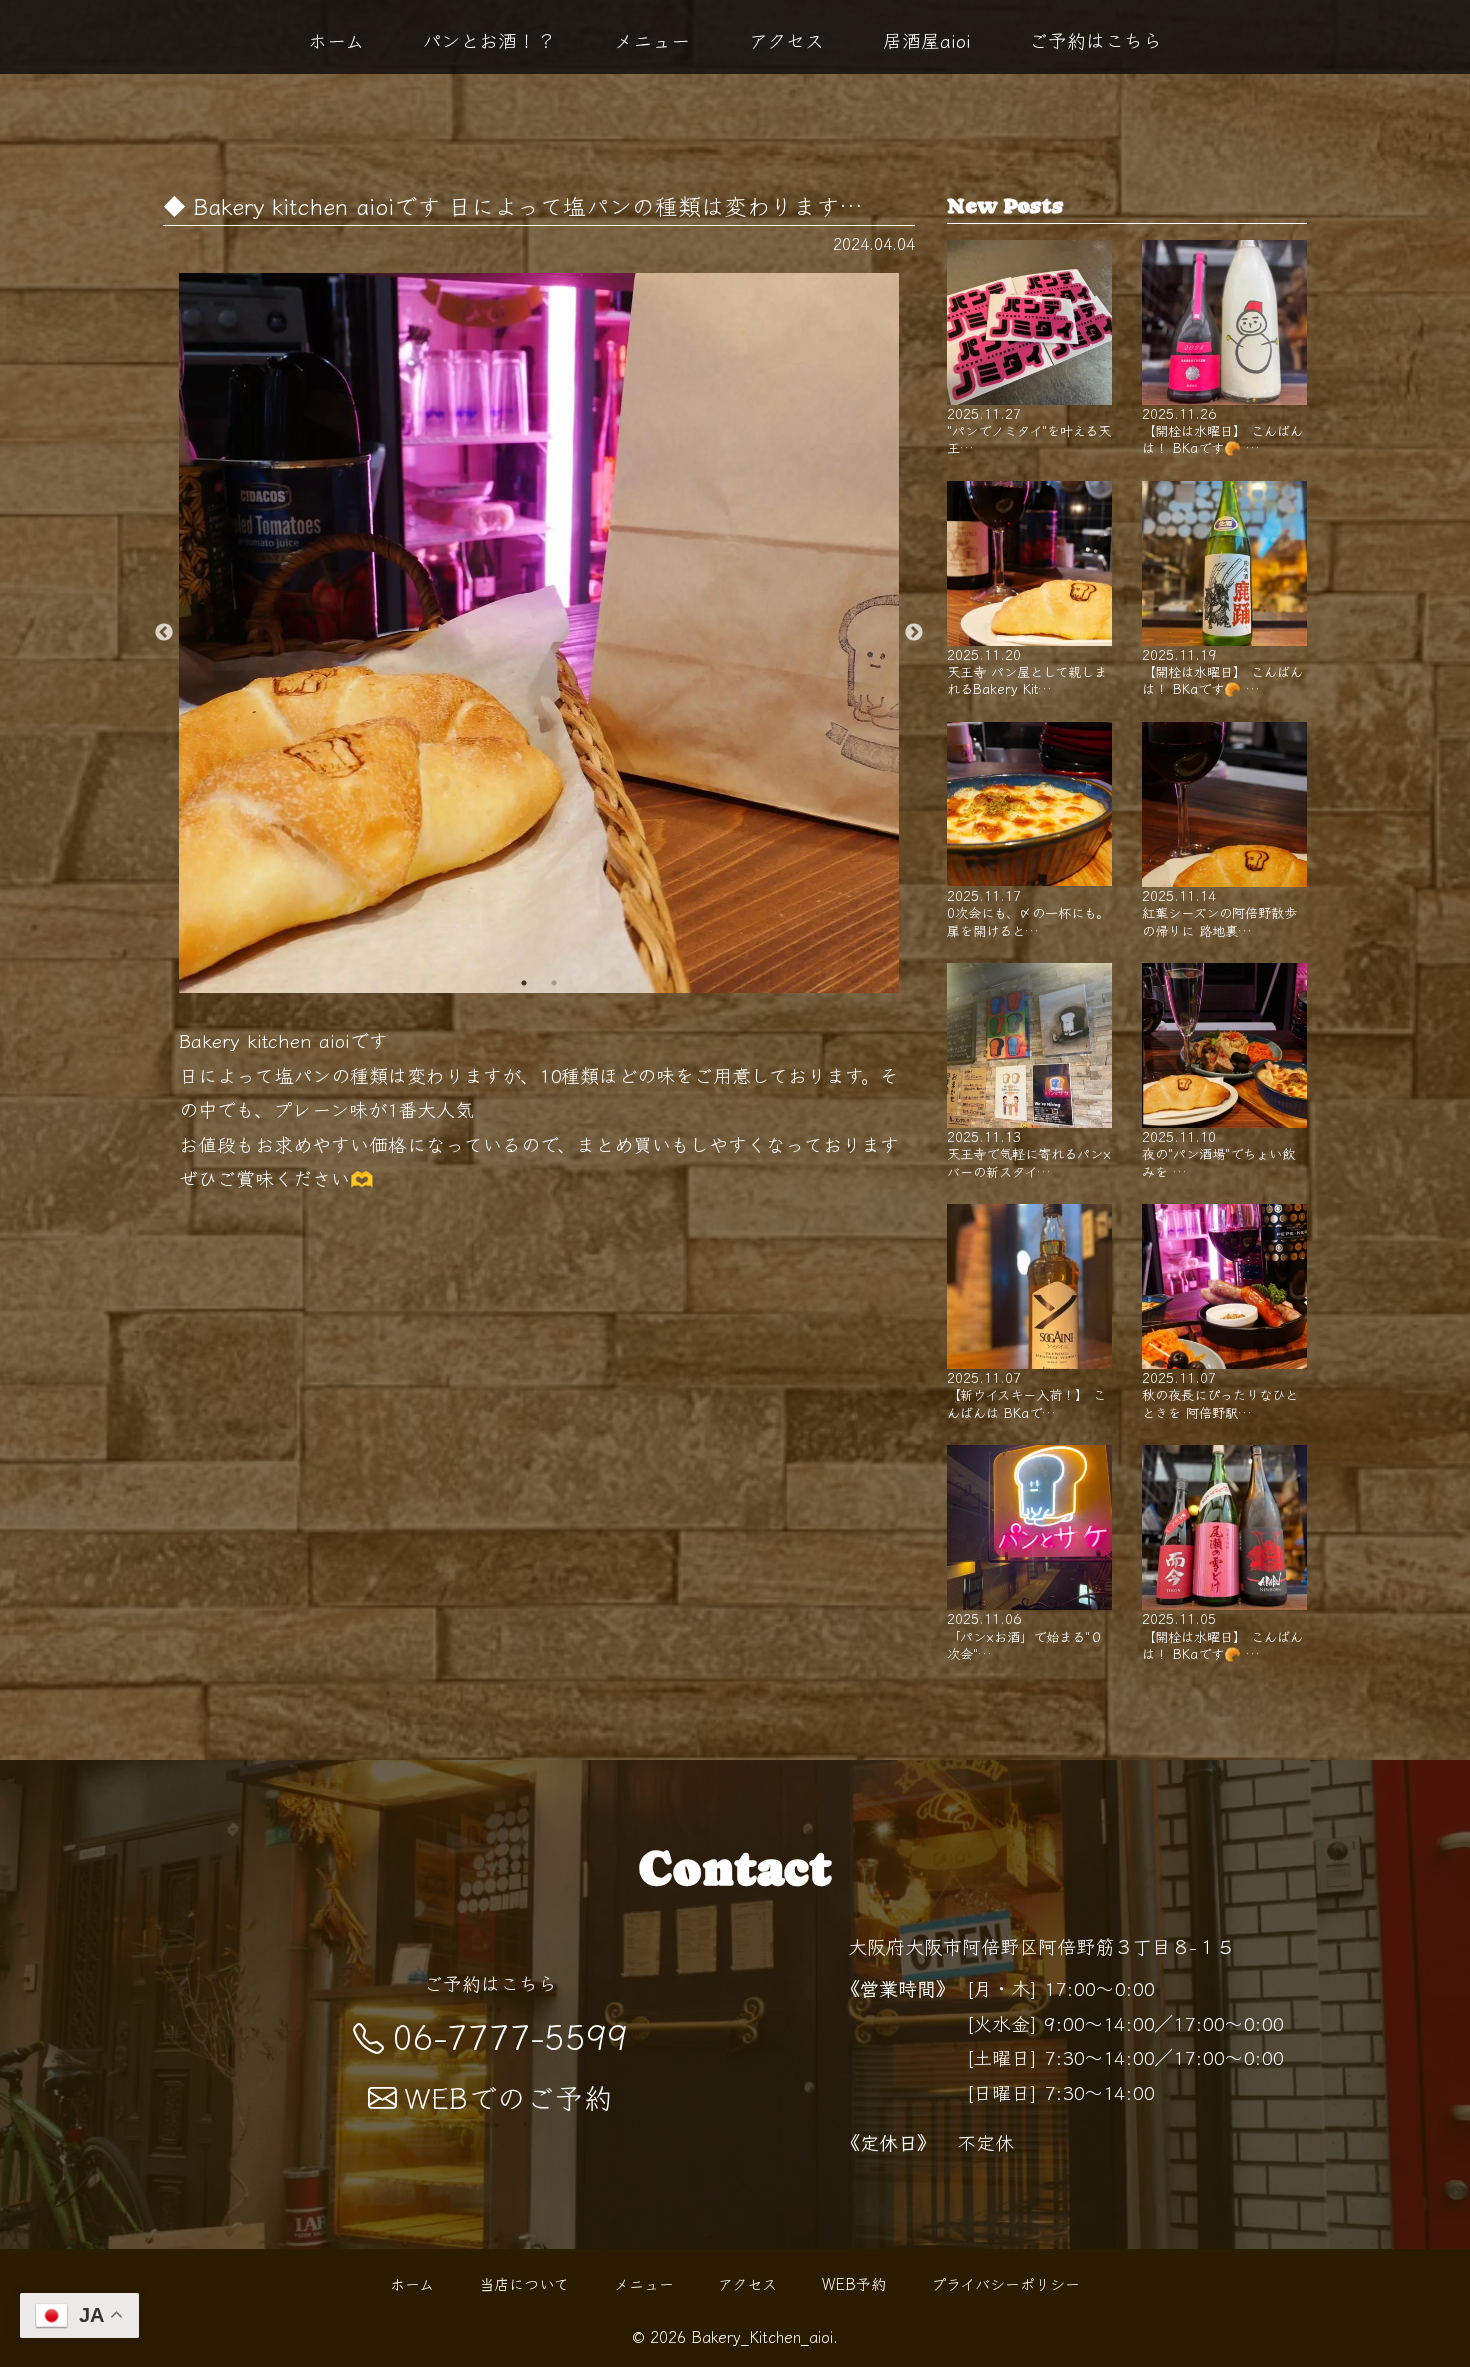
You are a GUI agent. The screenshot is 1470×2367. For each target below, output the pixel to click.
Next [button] (914, 633)
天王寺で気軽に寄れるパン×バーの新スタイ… (1029, 1153)
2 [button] (554, 983)
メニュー (652, 40)
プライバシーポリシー (1005, 2283)
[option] (539, 633)
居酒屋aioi (927, 40)
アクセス (786, 40)
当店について (524, 2283)
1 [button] (524, 983)
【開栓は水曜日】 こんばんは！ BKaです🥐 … (1222, 430)
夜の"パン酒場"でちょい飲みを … (1218, 1153)
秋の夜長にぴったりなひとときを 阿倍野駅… (1220, 1394)
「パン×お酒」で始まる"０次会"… (1025, 1635)
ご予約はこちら (1095, 40)
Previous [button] (164, 633)
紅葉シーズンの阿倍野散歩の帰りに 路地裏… (1219, 912)
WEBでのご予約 (509, 2096)
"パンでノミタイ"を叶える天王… (1029, 430)
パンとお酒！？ (488, 40)
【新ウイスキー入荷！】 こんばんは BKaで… (1026, 1394)
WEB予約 (854, 2283)
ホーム (336, 40)
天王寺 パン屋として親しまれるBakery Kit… (1027, 671)
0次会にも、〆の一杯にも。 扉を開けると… (1028, 912)
